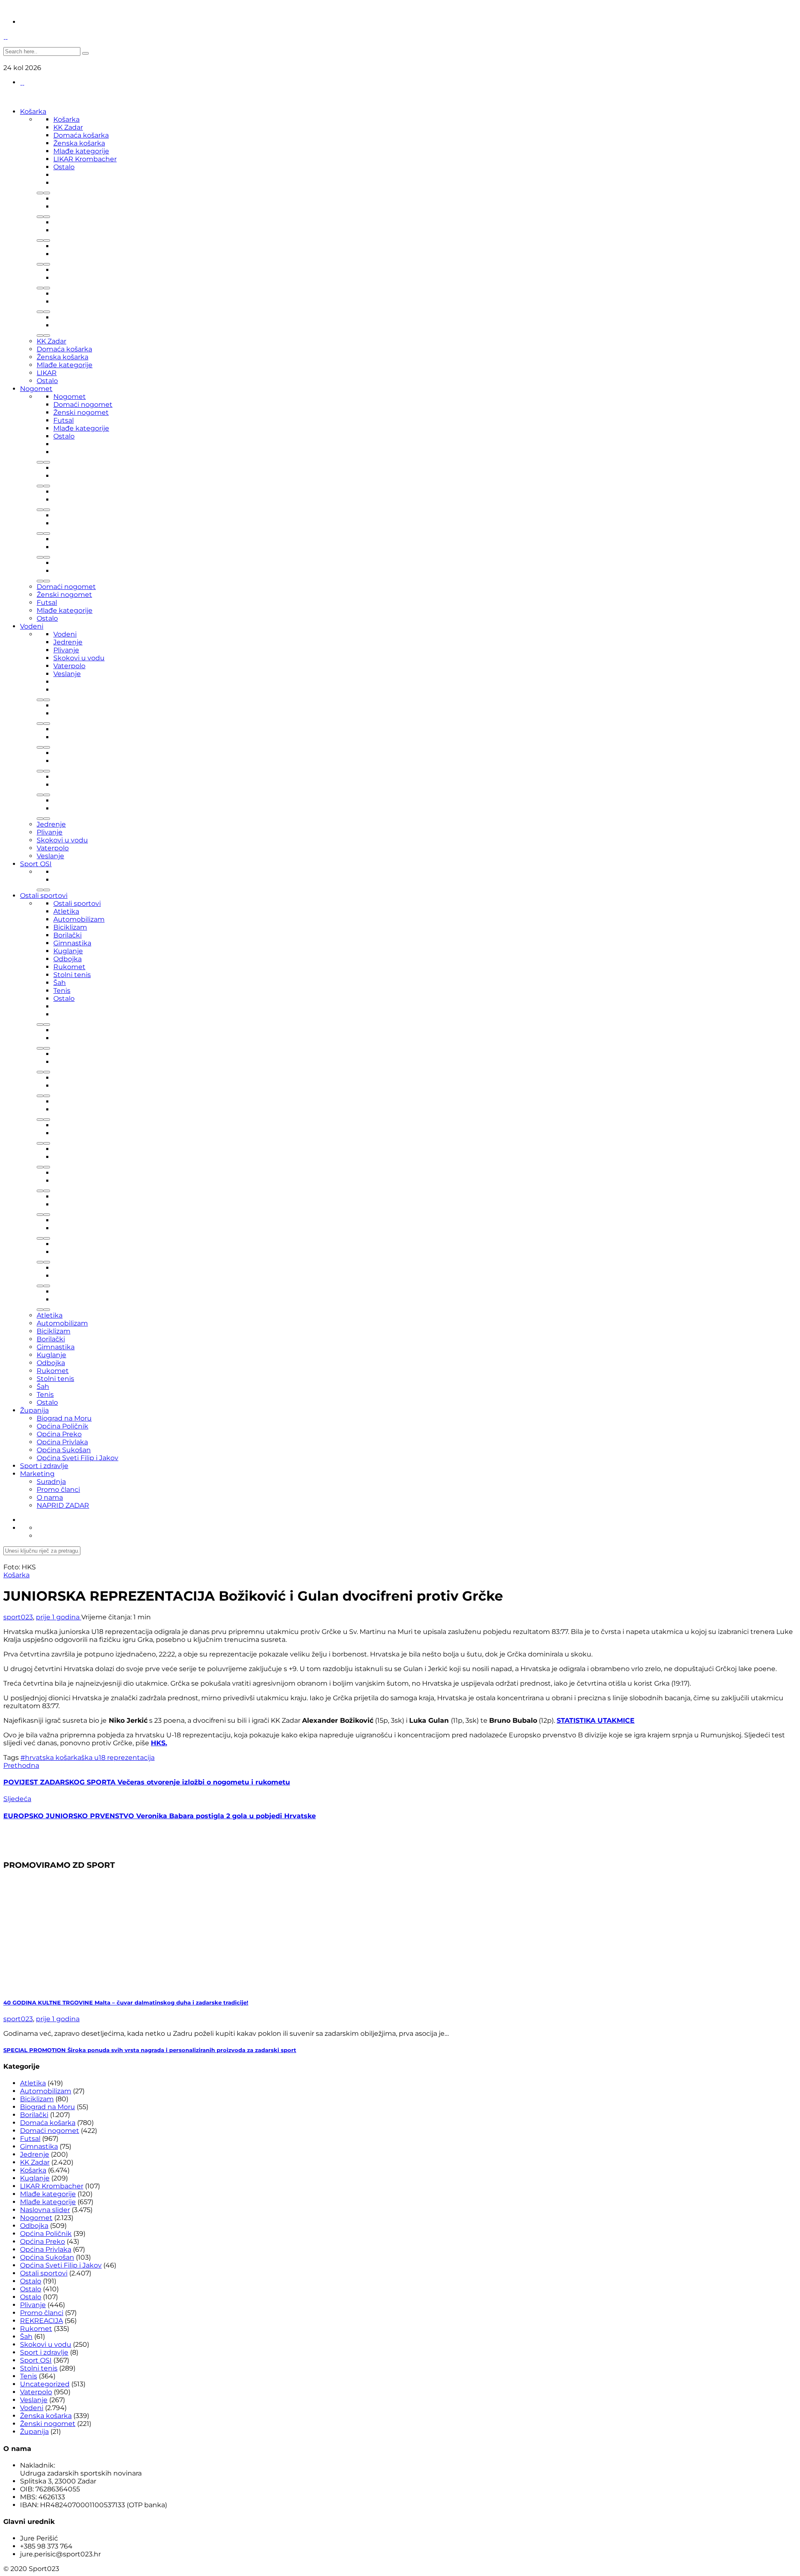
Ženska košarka (79, 143)
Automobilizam (79, 919)
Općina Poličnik (62, 1426)
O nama (50, 1497)
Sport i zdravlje (44, 1466)
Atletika (66, 911)
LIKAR (47, 373)
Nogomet (36, 389)
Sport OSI (36, 864)
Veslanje (67, 674)
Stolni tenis (72, 975)
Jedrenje (68, 642)
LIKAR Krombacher (85, 159)
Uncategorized (45, 2384)
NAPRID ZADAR (63, 1505)
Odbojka (67, 959)
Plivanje (66, 650)
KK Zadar (68, 127)
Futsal (64, 420)
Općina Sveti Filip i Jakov (77, 1458)
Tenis (62, 991)
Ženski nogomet (81, 412)
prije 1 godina (59, 1617)
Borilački (67, 935)
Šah (60, 983)
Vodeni (32, 626)
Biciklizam (70, 927)
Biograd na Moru (64, 1418)
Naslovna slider (45, 2210)
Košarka (33, 112)
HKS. (159, 1743)
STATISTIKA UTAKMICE (596, 1720)
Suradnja (51, 1482)
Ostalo (64, 167)
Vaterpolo (69, 666)
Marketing (37, 1474)
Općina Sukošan (64, 1450)
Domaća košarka (81, 135)
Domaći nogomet (83, 405)
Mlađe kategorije (81, 151)
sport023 (18, 1617)
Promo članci (58, 1490)
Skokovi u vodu (79, 658)
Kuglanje (68, 951)
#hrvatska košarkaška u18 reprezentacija (87, 1758)
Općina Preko (59, 1434)
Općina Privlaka (62, 1442)
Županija (34, 1410)
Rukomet (69, 967)
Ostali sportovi (44, 896)
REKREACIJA (41, 2321)
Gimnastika (72, 943)
